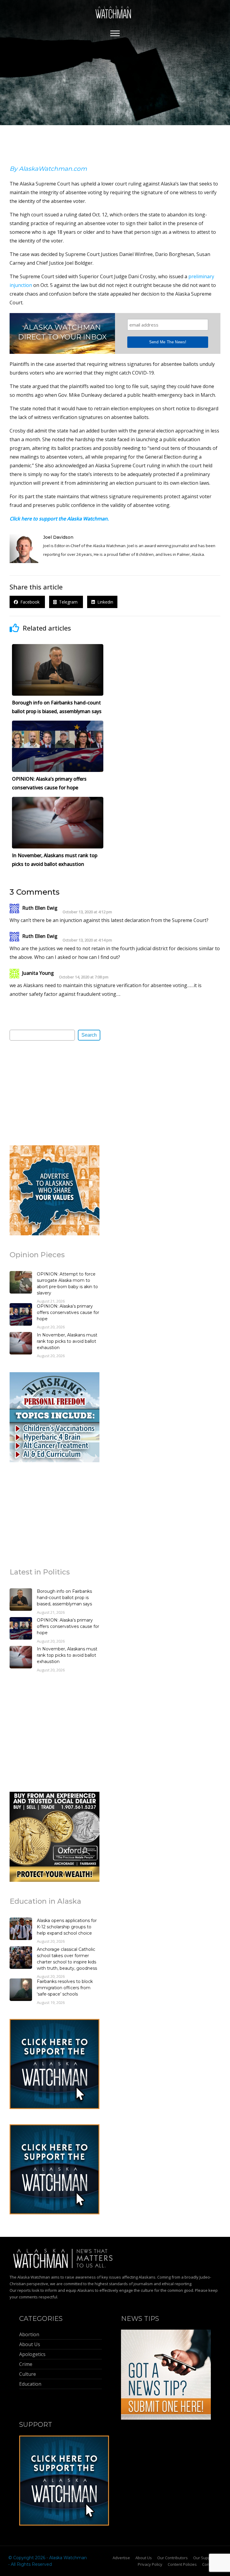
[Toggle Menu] (115, 33)
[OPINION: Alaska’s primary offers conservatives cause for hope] (21, 1315)
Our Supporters (207, 2558)
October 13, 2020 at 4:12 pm (87, 912)
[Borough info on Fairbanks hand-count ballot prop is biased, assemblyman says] (21, 1600)
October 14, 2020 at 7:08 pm (84, 977)
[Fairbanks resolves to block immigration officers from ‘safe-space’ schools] (21, 1990)
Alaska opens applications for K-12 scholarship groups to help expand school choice (67, 1927)
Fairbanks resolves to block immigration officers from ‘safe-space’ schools (65, 1988)
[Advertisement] (55, 1092)
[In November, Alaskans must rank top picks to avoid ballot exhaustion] (21, 1344)
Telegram (68, 602)
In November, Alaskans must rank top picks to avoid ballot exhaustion (67, 1341)
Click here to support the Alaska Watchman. (59, 519)
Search (89, 1035)
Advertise (121, 2558)
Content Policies (182, 2564)
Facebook (29, 602)
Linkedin (104, 602)
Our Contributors (172, 2558)
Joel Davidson (58, 537)
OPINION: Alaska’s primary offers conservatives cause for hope (68, 1312)
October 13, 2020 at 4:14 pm (87, 940)
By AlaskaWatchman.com (48, 169)
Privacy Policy (150, 2564)
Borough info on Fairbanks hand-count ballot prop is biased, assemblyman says (64, 1598)
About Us (144, 2558)
